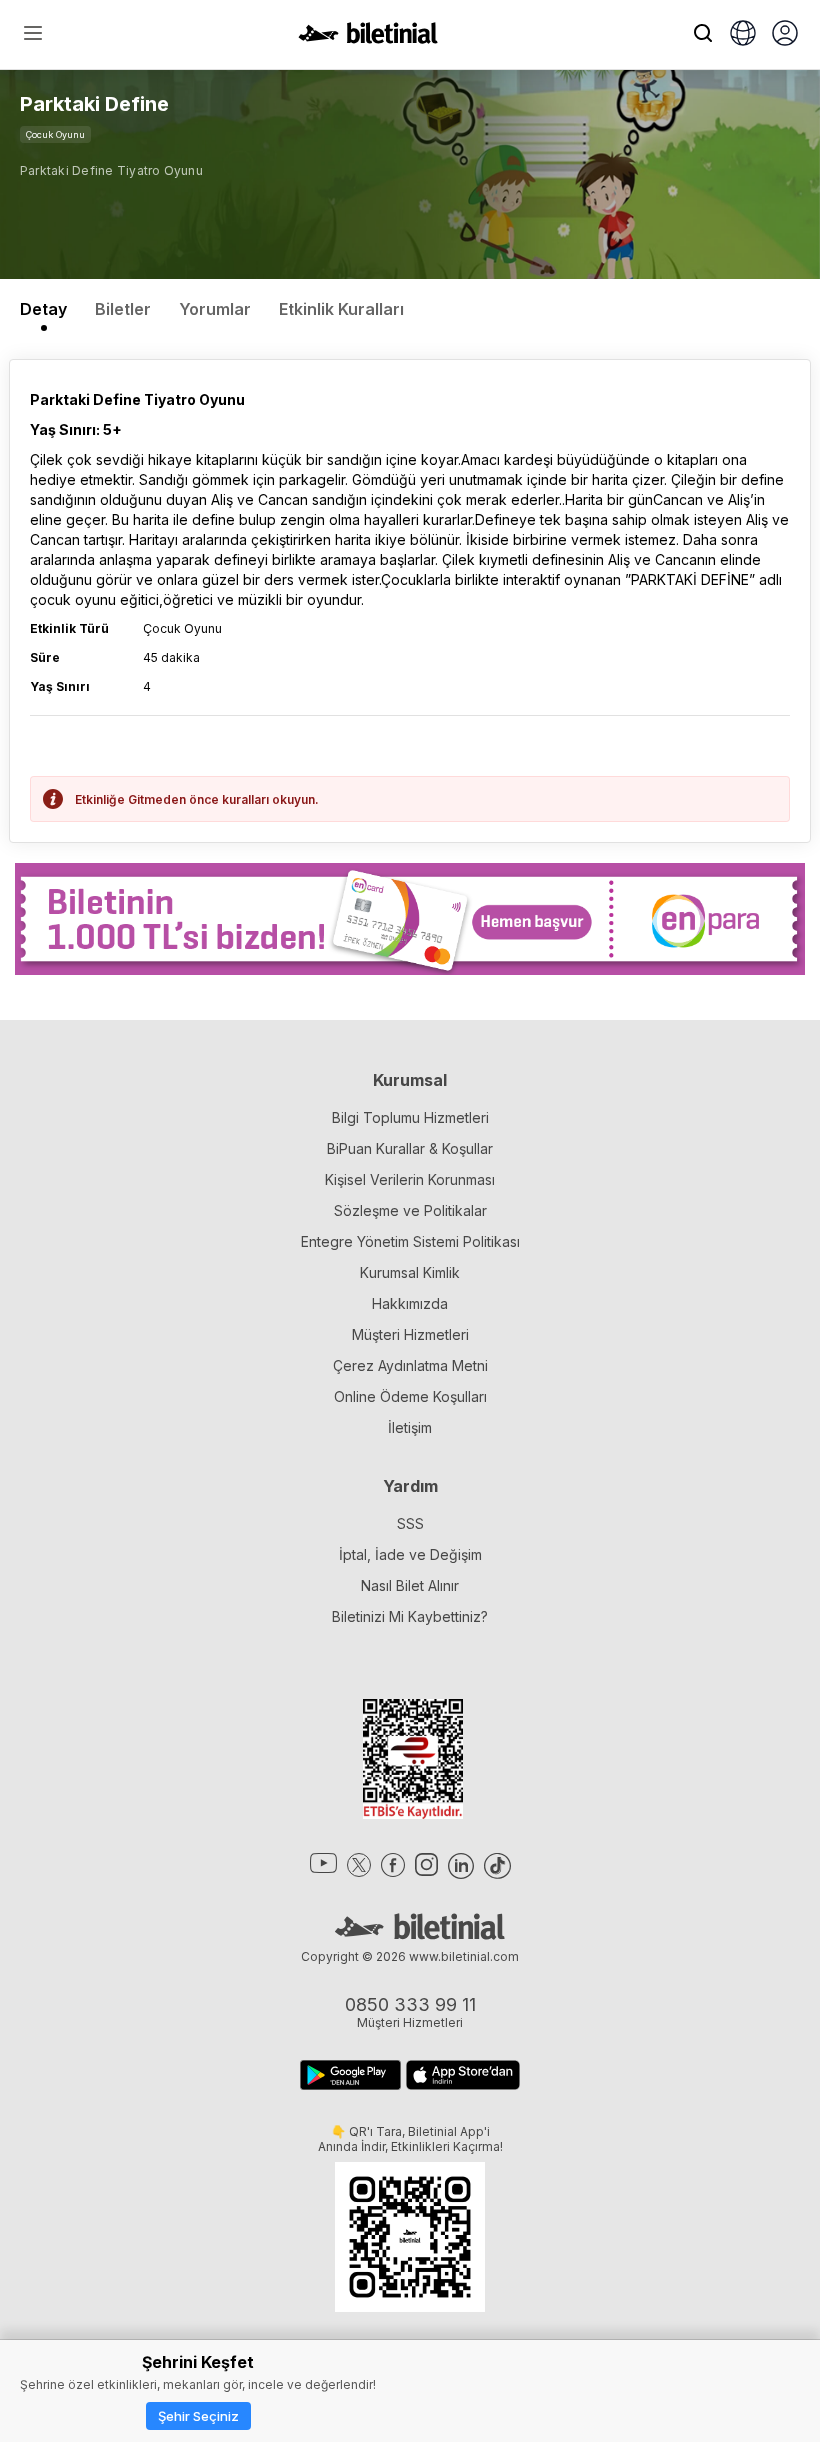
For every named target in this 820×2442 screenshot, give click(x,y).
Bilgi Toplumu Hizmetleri (410, 1117)
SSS (410, 1523)
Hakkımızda (410, 1303)
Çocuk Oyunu (55, 134)
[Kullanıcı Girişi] (785, 35)
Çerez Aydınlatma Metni (410, 1365)
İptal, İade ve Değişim (410, 1554)
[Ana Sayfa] (368, 38)
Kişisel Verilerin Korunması (410, 1179)
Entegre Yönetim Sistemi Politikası (410, 1241)
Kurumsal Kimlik (410, 1272)
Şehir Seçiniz (198, 2416)
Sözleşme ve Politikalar (410, 1210)
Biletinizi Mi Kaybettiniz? (410, 1616)
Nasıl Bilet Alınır (410, 1585)
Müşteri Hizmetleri (410, 1334)
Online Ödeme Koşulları (410, 1396)
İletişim (410, 1427)
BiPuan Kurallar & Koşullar (410, 1148)
